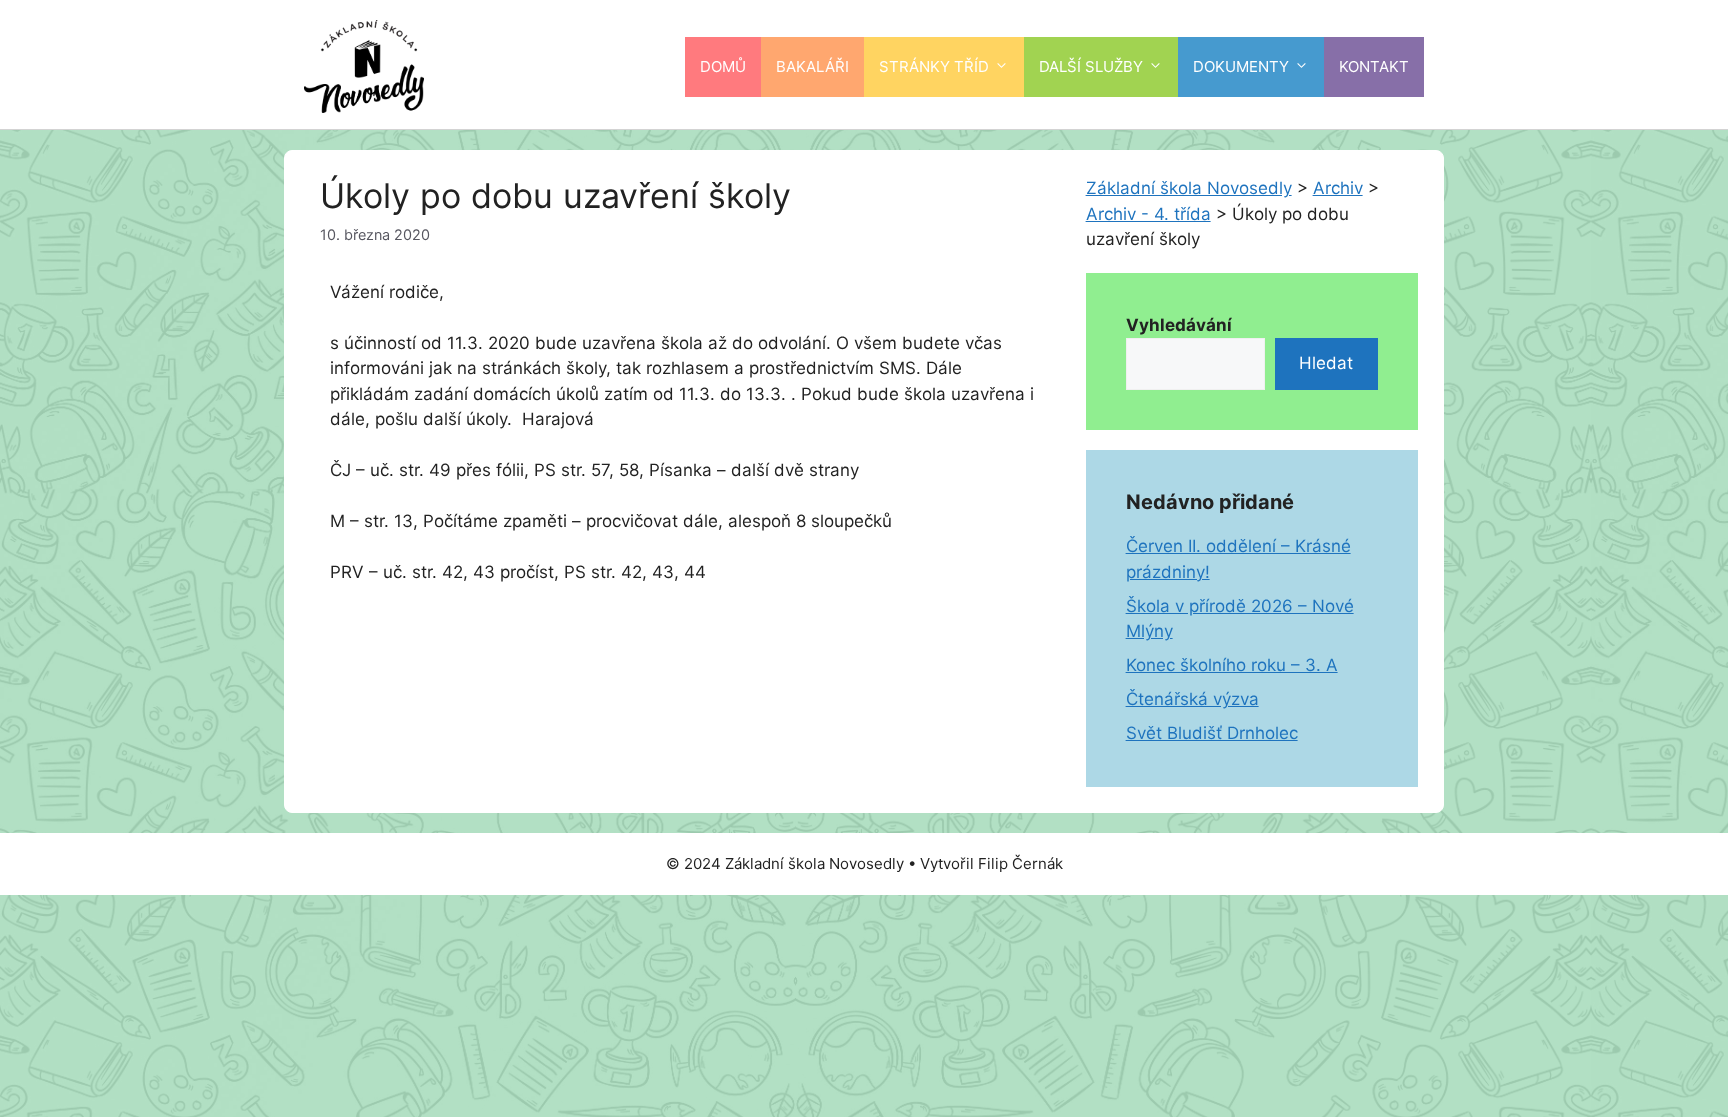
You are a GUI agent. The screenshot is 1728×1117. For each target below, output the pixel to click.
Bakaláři (812, 66)
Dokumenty (1241, 66)
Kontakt (1374, 66)
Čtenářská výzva (1192, 699)
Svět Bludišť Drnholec (1212, 733)
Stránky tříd (934, 66)
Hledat (1326, 363)
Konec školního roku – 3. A (1232, 665)
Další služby (1091, 66)
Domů (723, 66)
